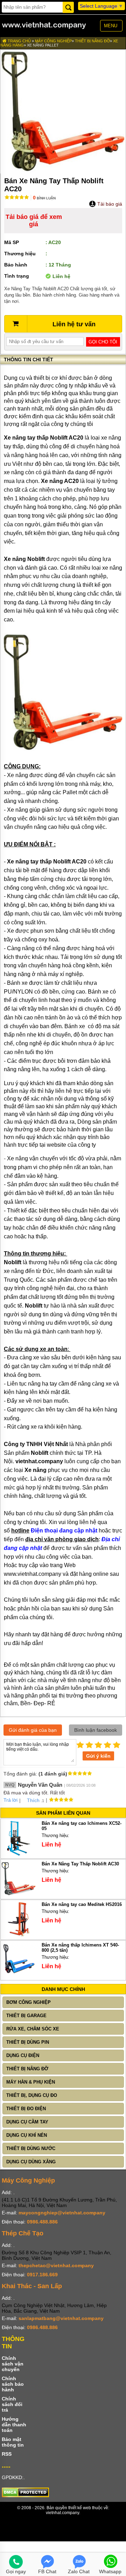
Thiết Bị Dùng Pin (28, 2042)
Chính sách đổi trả (12, 2404)
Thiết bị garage (26, 2016)
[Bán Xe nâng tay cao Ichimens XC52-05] (18, 1854)
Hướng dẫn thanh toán (14, 2425)
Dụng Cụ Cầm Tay (27, 2122)
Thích (33, 1800)
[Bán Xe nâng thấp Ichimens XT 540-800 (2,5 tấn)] (18, 1976)
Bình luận (44, 198)
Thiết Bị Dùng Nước (31, 2148)
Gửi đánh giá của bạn (33, 1730)
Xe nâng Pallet (43, 45)
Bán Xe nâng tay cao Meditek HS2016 (82, 1904)
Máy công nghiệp (53, 41)
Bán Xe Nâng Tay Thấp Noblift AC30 (80, 1864)
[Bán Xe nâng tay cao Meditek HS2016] (18, 1935)
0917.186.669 (42, 2275)
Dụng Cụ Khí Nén (27, 2135)
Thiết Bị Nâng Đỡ (92, 41)
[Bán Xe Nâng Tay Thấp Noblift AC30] (18, 1895)
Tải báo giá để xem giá (34, 220)
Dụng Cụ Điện (23, 2055)
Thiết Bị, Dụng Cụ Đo (32, 2095)
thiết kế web (80, 2508)
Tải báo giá (109, 204)
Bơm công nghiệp (29, 2002)
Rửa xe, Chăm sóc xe (33, 2029)
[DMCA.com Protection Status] (25, 2496)
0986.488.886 (42, 2222)
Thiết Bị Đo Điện (26, 2109)
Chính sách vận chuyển (13, 2364)
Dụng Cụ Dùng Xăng (31, 2162)
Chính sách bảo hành (13, 2384)
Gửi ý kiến (98, 1756)
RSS (7, 2454)
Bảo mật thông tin (13, 2442)
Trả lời (10, 1800)
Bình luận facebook (96, 1730)
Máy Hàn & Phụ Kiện (31, 2082)
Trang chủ (19, 41)
